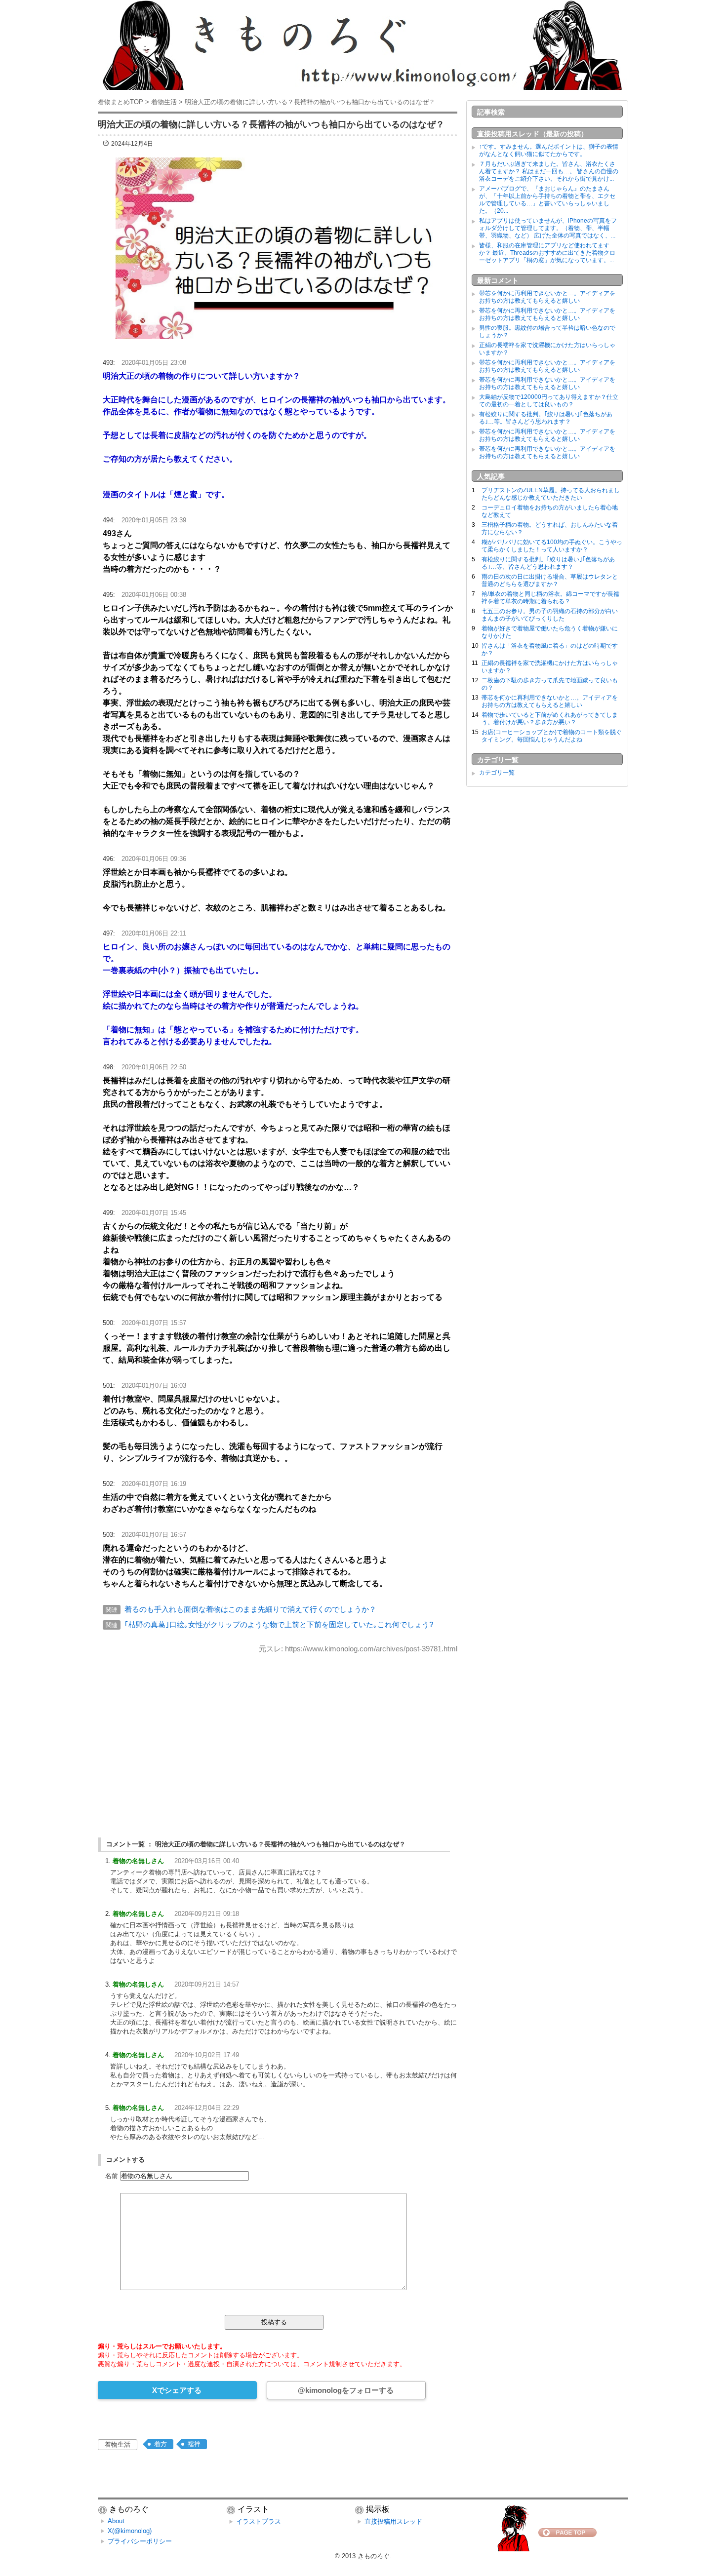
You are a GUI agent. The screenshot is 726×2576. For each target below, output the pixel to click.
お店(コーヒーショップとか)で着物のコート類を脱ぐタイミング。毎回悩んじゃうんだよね (552, 736)
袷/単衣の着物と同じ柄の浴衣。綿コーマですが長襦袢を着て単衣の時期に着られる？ (550, 598)
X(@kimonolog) (130, 2531)
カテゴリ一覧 (497, 773)
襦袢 (194, 2444)
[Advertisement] (278, 1737)
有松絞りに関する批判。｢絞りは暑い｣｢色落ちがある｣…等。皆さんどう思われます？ (546, 418)
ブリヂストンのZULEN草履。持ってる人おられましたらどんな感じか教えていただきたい (551, 494)
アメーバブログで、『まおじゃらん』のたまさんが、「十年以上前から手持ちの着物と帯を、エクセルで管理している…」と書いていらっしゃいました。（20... (547, 200)
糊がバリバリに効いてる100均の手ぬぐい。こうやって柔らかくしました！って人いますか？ (552, 546)
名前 (112, 2176)
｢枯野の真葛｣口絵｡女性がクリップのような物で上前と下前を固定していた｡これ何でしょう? (279, 1624)
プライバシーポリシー (140, 2541)
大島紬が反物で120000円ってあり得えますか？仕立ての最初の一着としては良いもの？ (549, 401)
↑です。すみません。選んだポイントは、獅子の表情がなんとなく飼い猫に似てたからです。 (549, 150)
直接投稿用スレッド (393, 2521)
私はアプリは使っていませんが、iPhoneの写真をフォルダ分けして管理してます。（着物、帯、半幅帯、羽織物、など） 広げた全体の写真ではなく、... (548, 228)
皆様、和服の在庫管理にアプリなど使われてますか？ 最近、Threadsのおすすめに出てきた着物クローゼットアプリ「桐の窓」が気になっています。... (547, 253)
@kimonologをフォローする (346, 2390)
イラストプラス (259, 2521)
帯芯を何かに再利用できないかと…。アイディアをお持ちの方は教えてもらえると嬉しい (547, 297)
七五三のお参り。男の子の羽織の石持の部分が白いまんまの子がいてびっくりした (550, 615)
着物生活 (118, 2444)
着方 (161, 2444)
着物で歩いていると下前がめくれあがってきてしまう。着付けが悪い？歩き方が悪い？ (550, 719)
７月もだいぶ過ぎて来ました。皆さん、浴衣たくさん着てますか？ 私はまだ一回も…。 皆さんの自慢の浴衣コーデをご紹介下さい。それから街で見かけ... (549, 171)
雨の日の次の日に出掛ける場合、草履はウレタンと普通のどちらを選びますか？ (550, 580)
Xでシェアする (177, 2390)
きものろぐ (374, 2556)
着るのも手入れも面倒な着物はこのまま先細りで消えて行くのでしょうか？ (250, 1609)
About (116, 2521)
